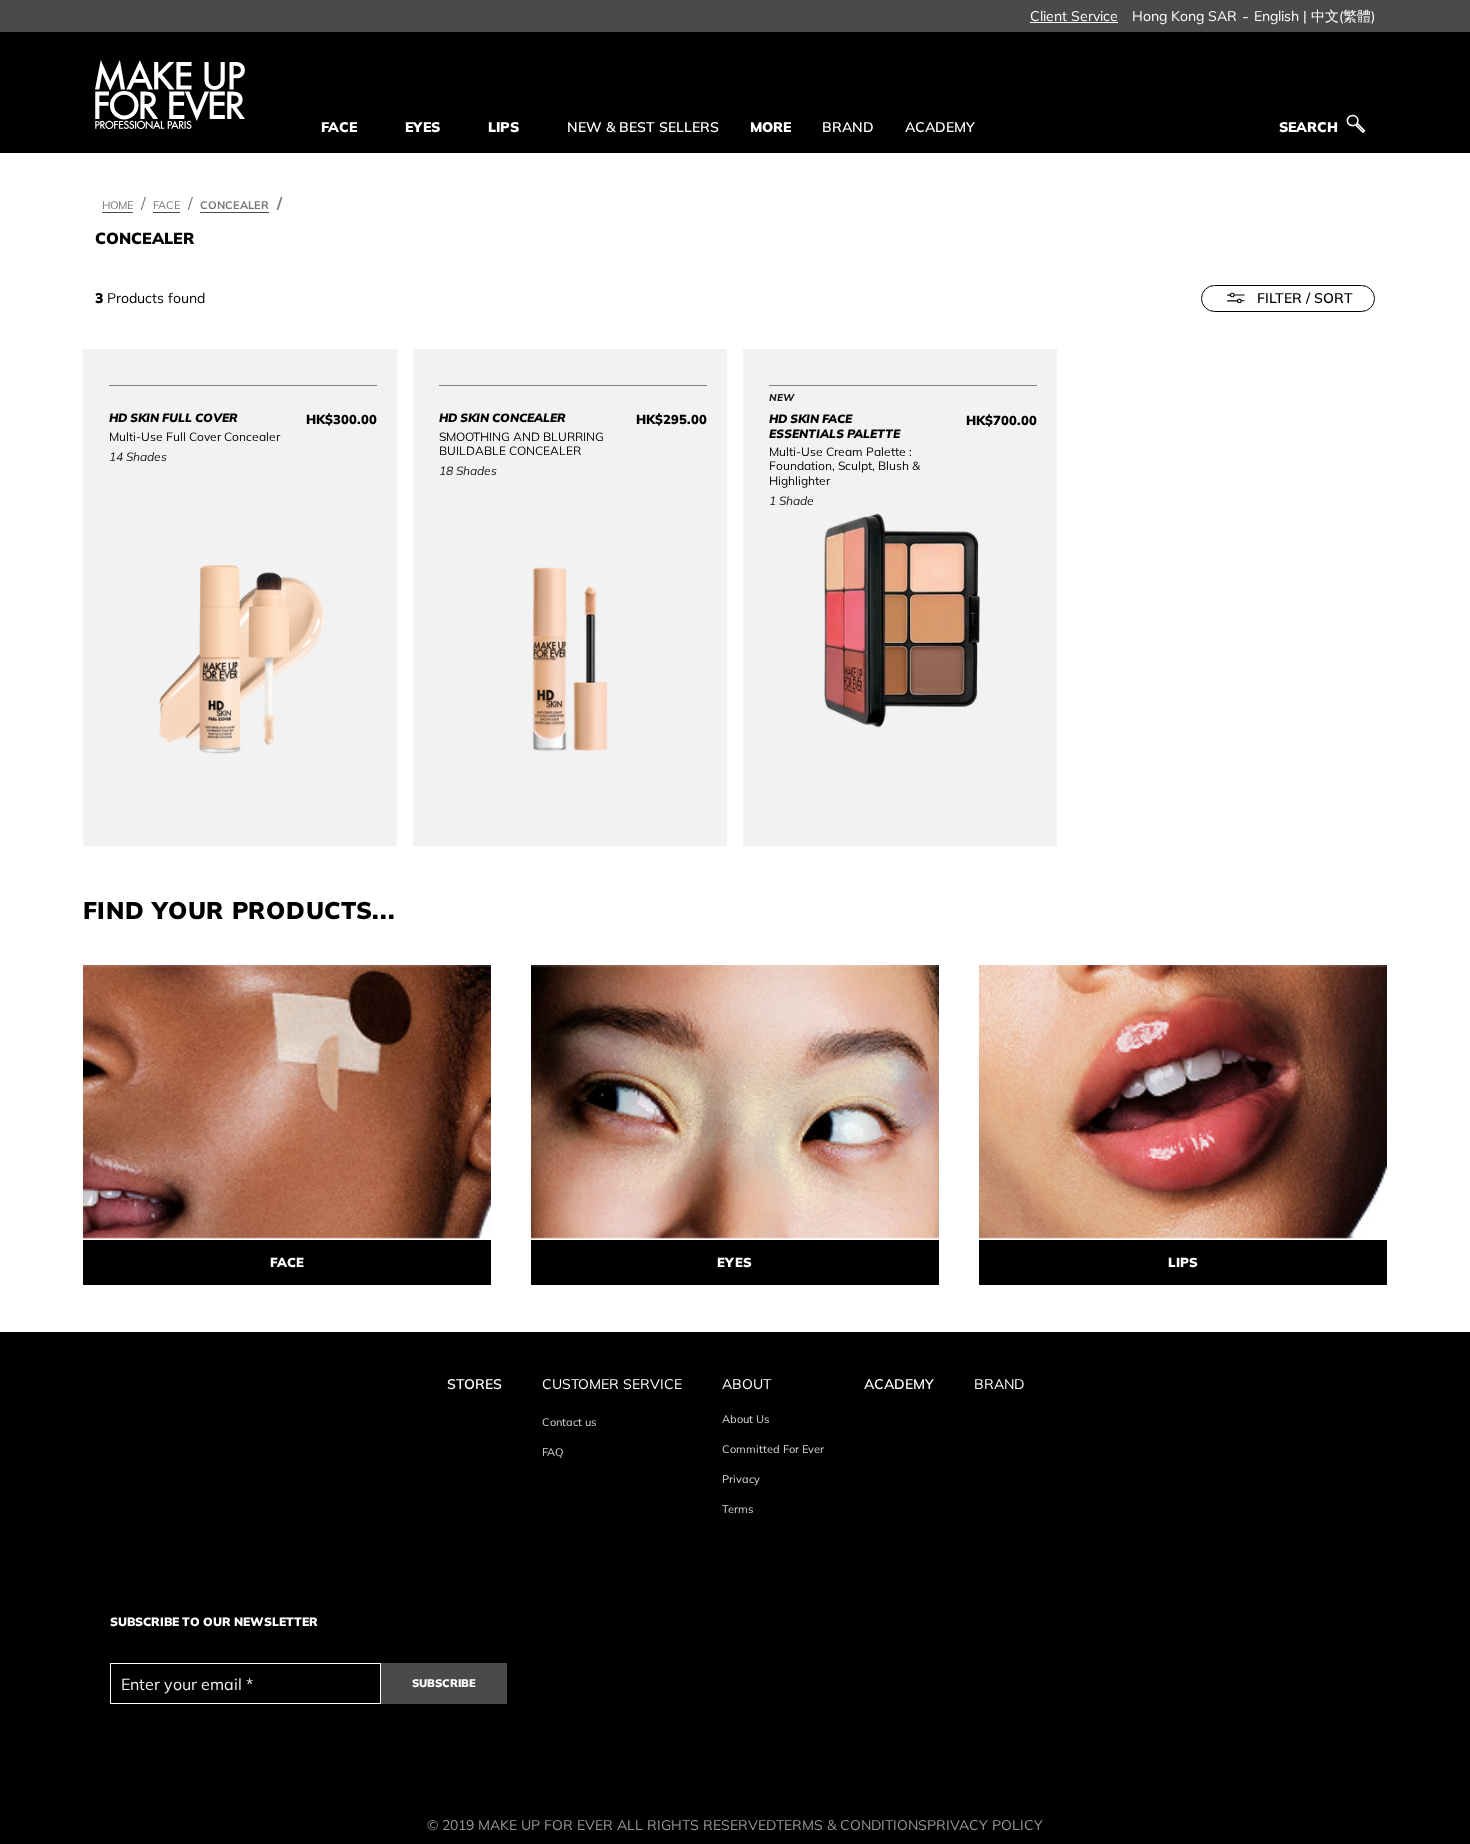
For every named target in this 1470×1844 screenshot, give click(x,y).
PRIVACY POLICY (985, 1825)
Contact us (569, 1422)
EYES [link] (422, 127)
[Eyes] (735, 1102)
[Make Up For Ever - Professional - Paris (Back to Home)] (170, 94)
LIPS (1183, 1262)
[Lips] (1183, 1102)
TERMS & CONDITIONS (851, 1825)
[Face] (287, 1102)
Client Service (1074, 16)
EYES (734, 1262)
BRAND (848, 127)
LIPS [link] (503, 127)
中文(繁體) (1343, 16)
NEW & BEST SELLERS (643, 127)
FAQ (552, 1452)
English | (1280, 16)
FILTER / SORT (1305, 298)
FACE (287, 1262)
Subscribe (444, 1683)
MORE (770, 127)
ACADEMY (940, 127)
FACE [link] (339, 127)
